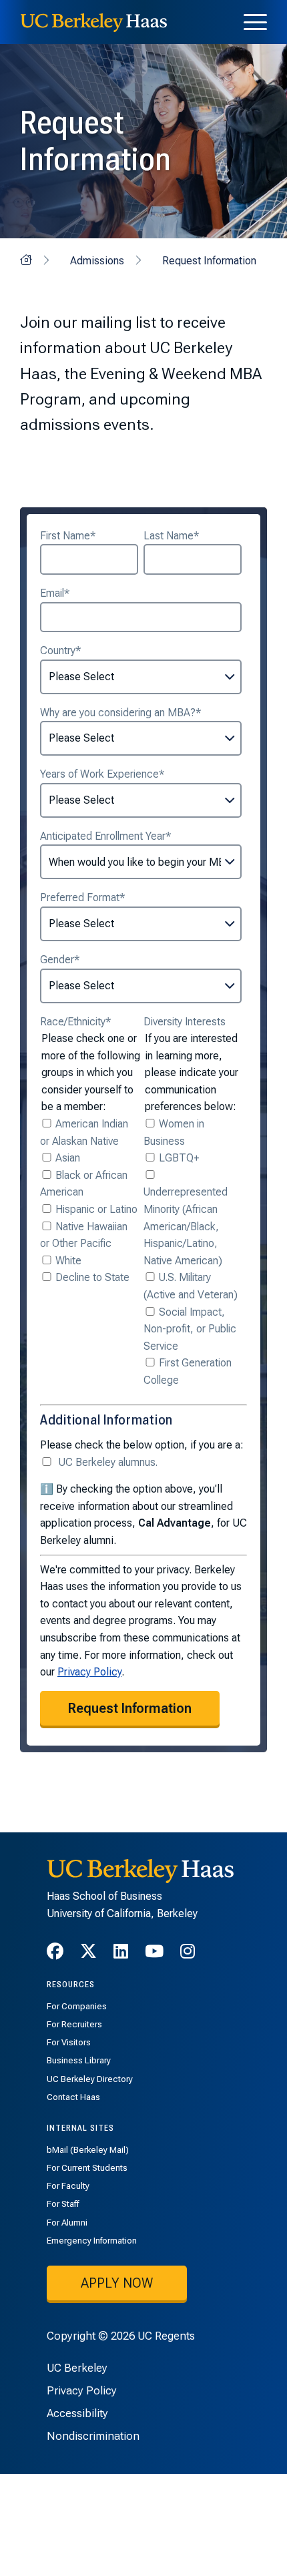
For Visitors (69, 2042)
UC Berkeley (77, 2368)
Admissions (97, 261)
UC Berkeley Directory (90, 2079)
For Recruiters (74, 2024)
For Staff (63, 2204)
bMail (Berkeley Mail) (88, 2150)
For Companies (77, 2006)
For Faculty (68, 2186)
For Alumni (67, 2223)
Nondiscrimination (93, 2436)
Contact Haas (73, 2097)
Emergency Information (92, 2241)
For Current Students (87, 2168)
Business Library (79, 2060)
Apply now (117, 2283)
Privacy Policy (89, 1672)
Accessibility (77, 2413)
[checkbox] (89, 1201)
